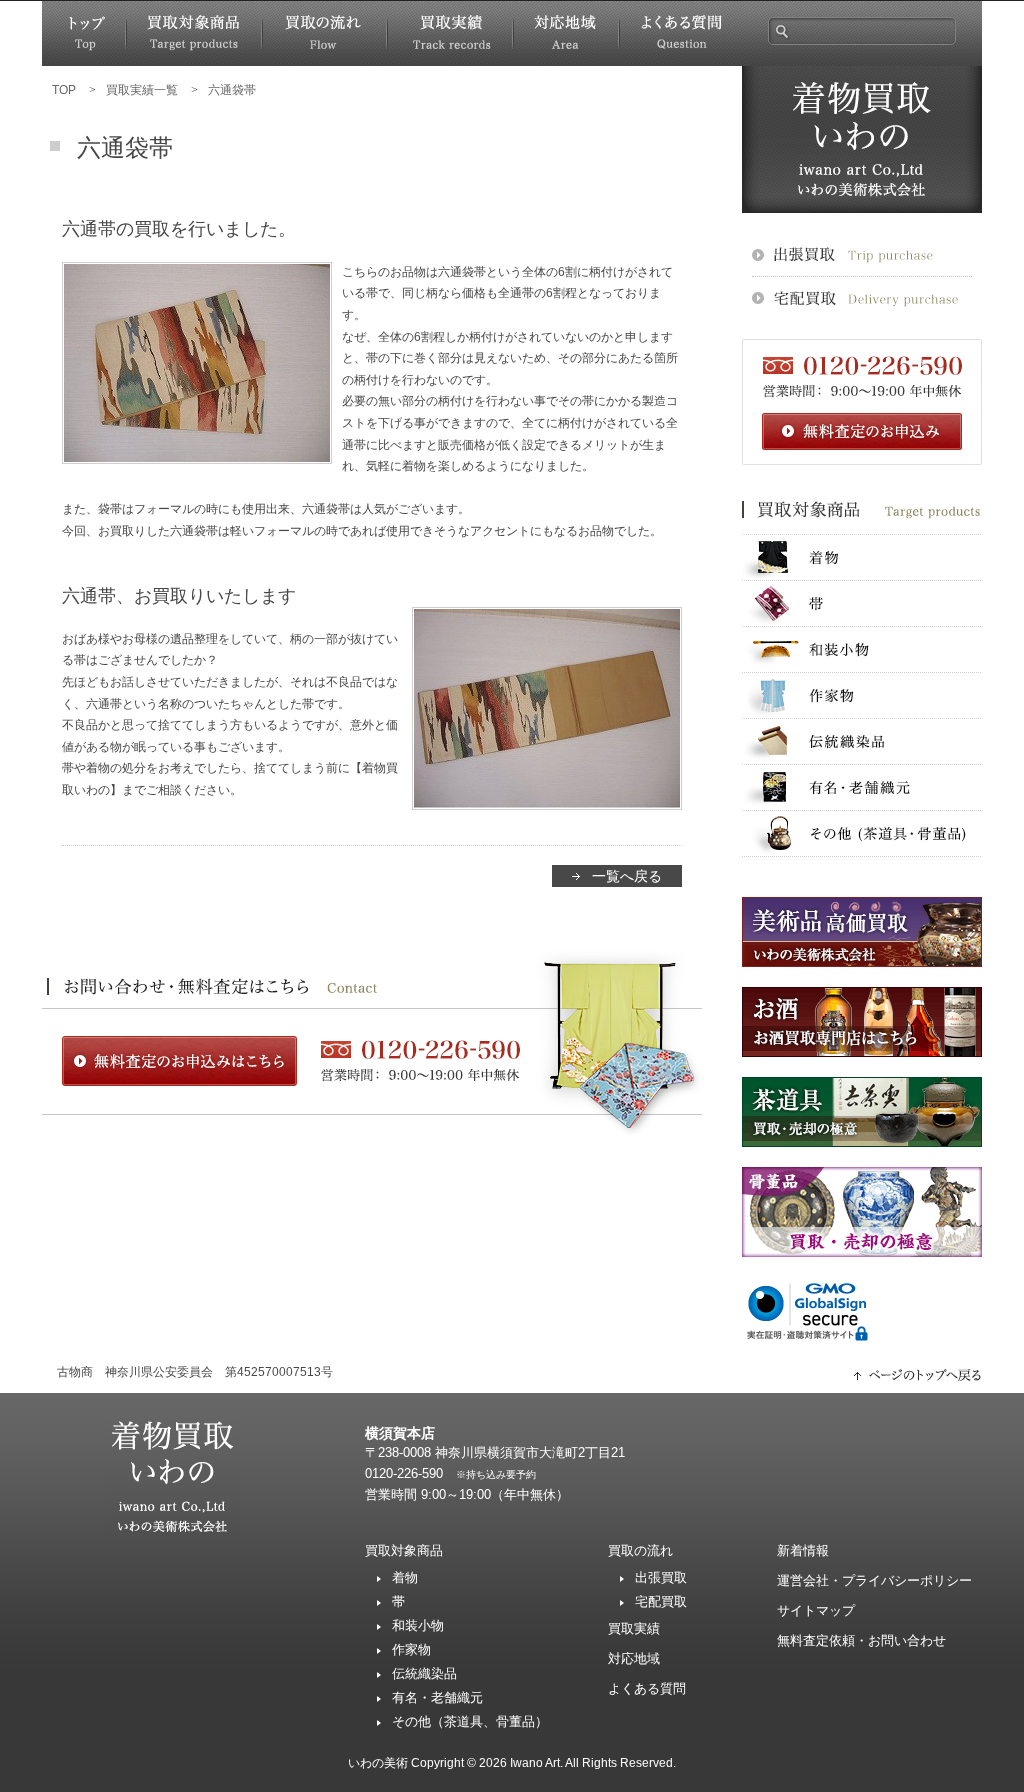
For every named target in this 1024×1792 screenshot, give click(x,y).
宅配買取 (661, 1601)
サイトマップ (816, 1610)
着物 (862, 557)
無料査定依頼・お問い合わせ (861, 1640)
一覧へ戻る (627, 876)
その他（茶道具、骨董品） (470, 1721)
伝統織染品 (862, 741)
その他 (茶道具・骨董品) (862, 833)
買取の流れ (324, 33)
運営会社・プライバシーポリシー (874, 1580)
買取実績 (450, 33)
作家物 (862, 695)
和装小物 (862, 649)
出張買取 (661, 1577)
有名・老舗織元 (862, 787)
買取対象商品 (194, 33)
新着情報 (803, 1550)
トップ (84, 33)
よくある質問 (680, 33)
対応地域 (566, 33)
